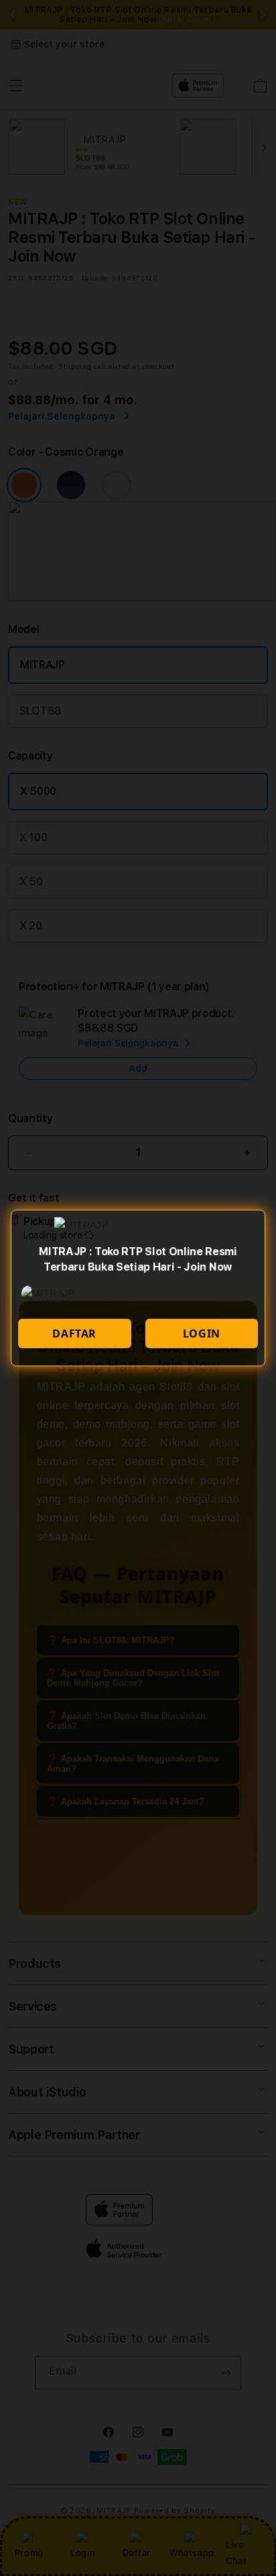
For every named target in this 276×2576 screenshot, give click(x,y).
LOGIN (202, 1333)
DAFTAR (74, 1333)
